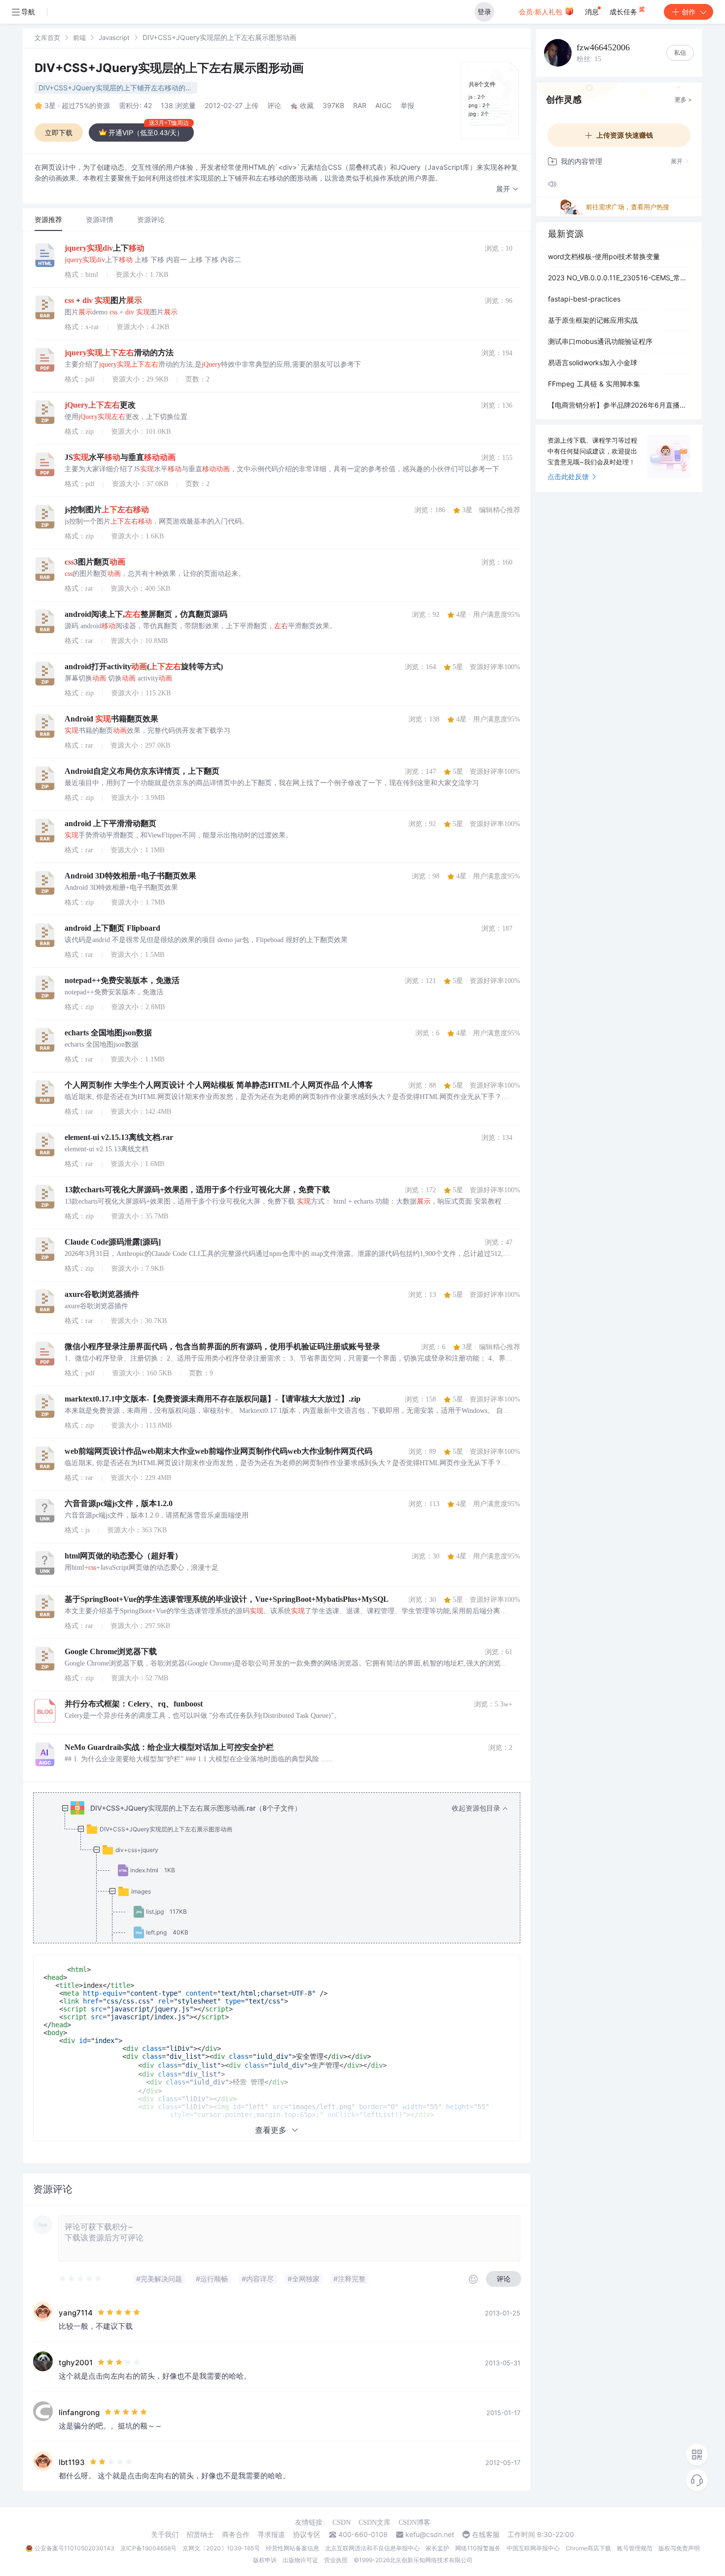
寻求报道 (271, 2535)
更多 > (683, 99)
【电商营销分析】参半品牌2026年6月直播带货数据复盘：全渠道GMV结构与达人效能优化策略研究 (619, 405)
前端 (79, 38)
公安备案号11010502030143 (74, 2548)
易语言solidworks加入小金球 (593, 362)
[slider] (81, 2279)
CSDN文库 (375, 2522)
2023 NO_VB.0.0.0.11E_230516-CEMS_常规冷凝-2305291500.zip (619, 278)
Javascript (114, 38)
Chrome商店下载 (588, 2548)
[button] (507, 189)
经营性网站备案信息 (292, 2548)
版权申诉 (265, 2560)
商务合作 (236, 2535)
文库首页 (47, 38)
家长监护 (437, 2548)
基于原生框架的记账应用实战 (593, 320)
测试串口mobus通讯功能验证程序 (600, 341)
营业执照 (336, 2560)
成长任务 (624, 12)
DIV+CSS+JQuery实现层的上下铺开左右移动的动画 (118, 88)
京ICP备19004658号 (148, 2548)
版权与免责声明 (679, 2548)
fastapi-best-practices (584, 299)
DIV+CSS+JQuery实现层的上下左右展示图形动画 (169, 68)
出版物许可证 (300, 2560)
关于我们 (165, 2535)
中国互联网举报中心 (533, 2548)
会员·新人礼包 (542, 12)
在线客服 (486, 2535)
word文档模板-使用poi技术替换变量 (604, 256)
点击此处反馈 (568, 476)
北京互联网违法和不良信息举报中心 (372, 2548)
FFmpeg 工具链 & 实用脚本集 (594, 384)
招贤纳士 (200, 2535)
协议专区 (307, 2535)
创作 (689, 12)
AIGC (383, 105)
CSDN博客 (415, 2522)
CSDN (342, 2522)
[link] (47, 37)
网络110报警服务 (478, 2548)
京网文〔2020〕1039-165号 (221, 2548)
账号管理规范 (635, 2548)
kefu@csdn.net (430, 2535)
